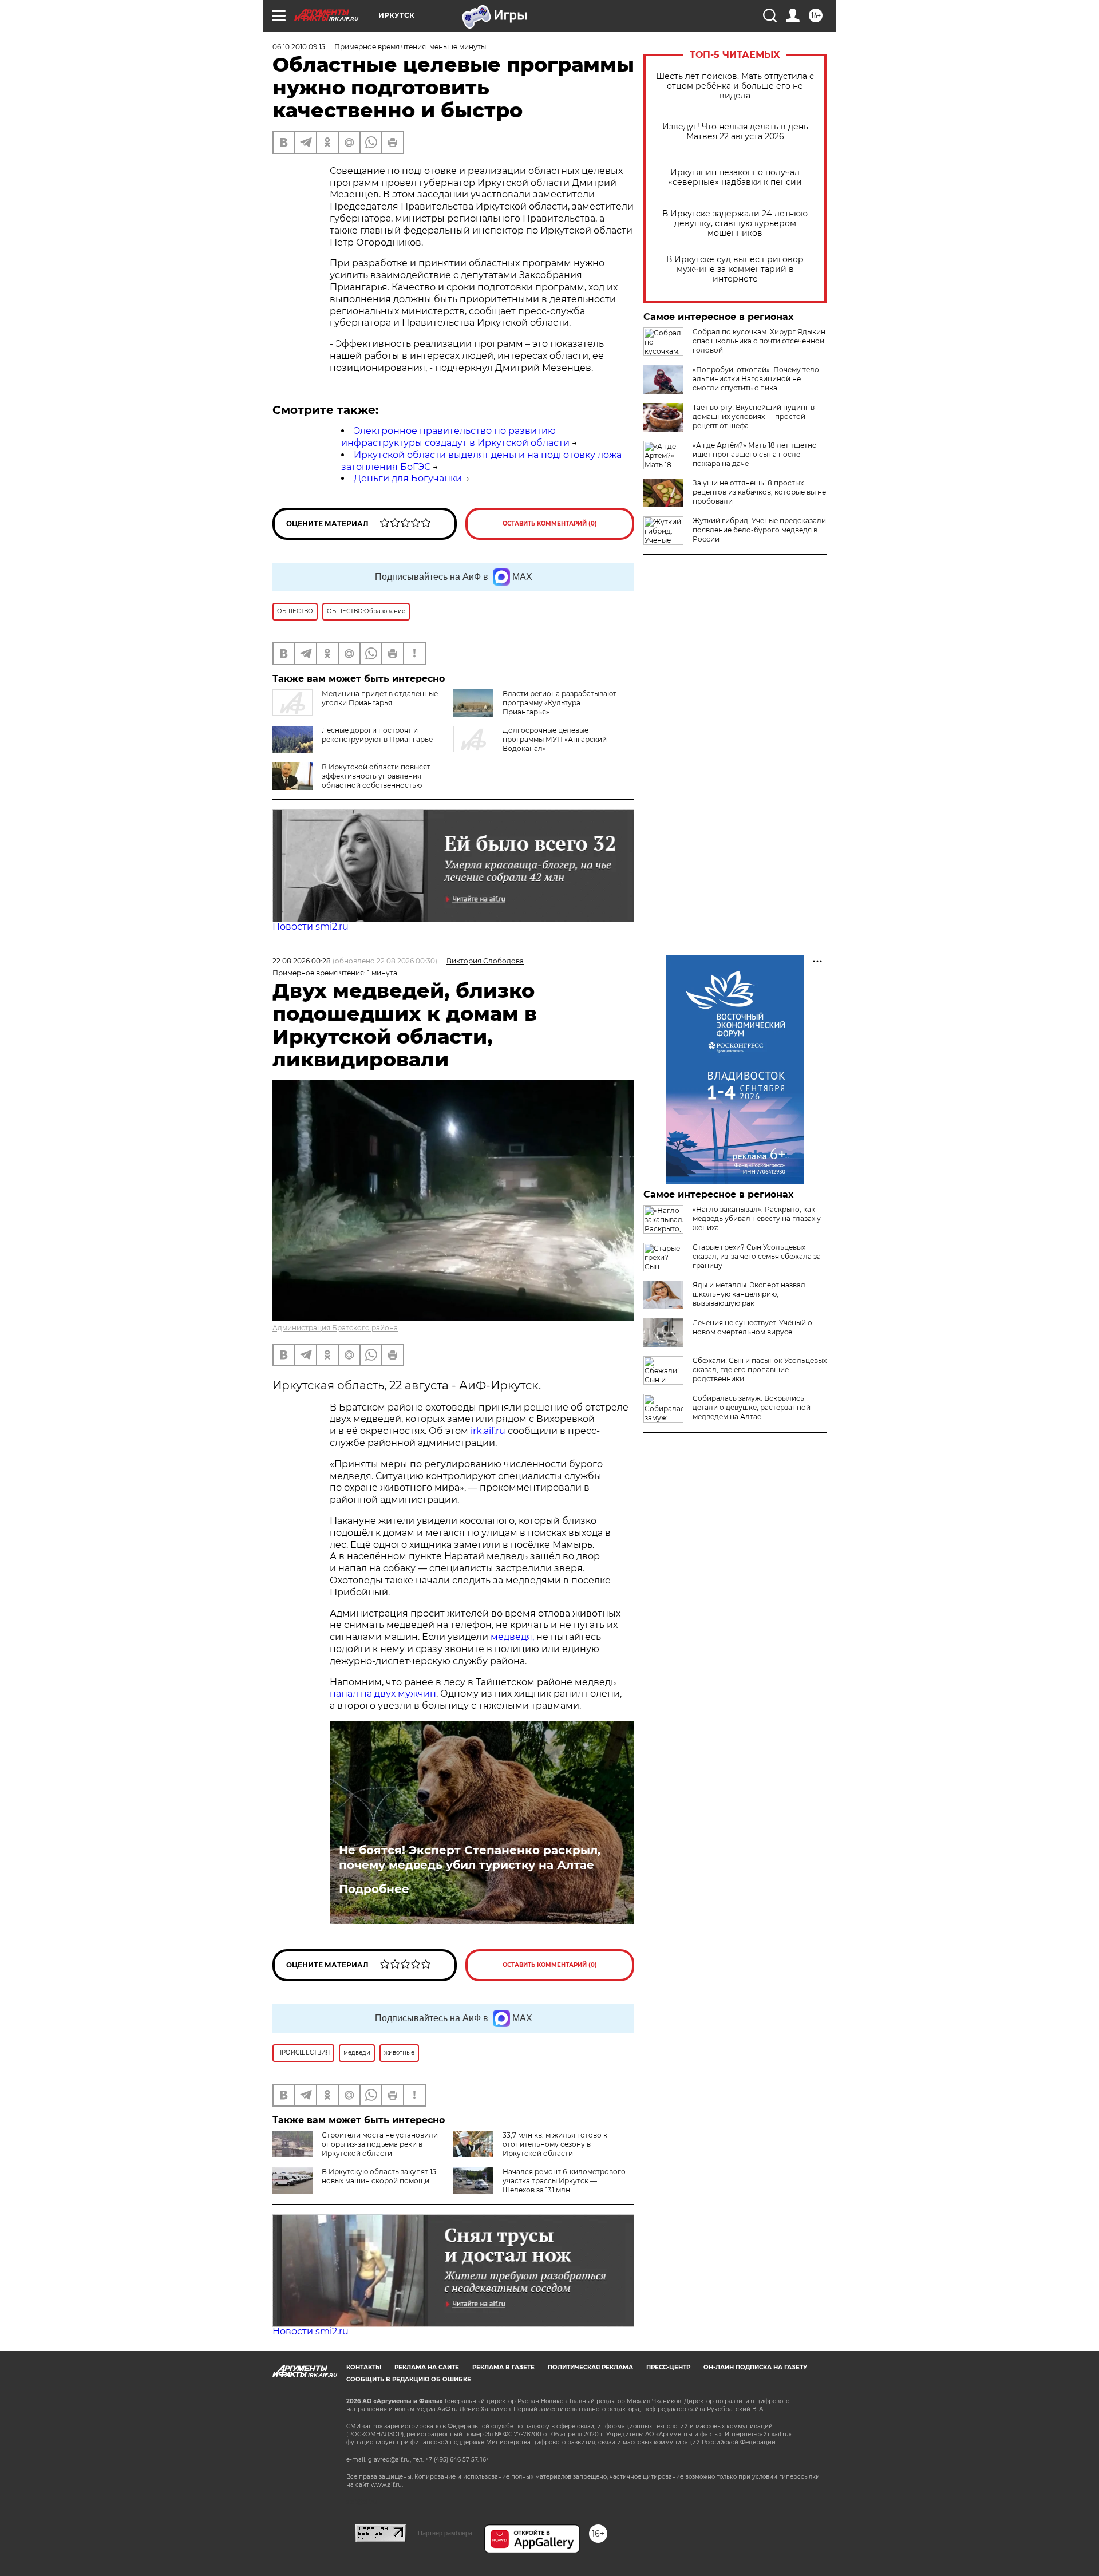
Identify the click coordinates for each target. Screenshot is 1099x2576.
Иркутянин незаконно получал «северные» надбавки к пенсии (735, 177)
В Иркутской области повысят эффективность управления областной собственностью (376, 776)
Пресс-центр (668, 2367)
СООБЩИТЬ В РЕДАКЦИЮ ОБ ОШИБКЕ (409, 2379)
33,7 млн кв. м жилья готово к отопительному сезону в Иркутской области (555, 2144)
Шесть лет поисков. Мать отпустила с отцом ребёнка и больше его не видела (735, 86)
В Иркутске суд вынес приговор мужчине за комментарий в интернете (735, 269)
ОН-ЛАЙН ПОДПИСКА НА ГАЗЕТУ (755, 2367)
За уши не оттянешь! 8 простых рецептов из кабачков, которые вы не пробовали (759, 492)
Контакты (364, 2367)
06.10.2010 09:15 (299, 47)
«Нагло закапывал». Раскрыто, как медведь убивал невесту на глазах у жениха (757, 1218)
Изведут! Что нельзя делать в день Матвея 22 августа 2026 (735, 132)
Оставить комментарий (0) (550, 524)
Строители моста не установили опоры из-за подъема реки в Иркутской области (380, 2144)
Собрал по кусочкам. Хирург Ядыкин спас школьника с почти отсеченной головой (759, 341)
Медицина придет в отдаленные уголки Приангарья (380, 698)
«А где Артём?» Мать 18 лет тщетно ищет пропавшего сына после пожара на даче (755, 454)
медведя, (512, 1637)
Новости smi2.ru (311, 927)
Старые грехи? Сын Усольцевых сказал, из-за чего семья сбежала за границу (757, 1256)
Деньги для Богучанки (408, 478)
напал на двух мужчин (383, 1694)
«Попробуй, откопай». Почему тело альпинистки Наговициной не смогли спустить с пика (756, 379)
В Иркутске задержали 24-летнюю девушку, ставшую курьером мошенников (735, 224)
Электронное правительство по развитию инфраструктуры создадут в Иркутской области (455, 437)
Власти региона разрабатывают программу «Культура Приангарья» (560, 703)
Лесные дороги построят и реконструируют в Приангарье (377, 735)
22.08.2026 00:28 (302, 961)
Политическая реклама (590, 2367)
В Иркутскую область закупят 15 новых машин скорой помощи (379, 2176)
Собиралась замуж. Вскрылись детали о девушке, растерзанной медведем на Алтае (752, 1407)
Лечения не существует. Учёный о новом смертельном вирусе (752, 1327)
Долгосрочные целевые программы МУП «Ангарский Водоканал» (555, 739)
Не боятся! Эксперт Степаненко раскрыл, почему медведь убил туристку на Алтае (470, 1858)
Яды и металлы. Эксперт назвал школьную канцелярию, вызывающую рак (749, 1294)
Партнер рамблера (445, 2533)
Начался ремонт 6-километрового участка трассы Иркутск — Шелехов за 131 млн (564, 2181)
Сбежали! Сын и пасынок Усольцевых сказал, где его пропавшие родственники (760, 1370)
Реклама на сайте (427, 2367)
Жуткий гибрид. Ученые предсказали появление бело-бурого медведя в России (759, 530)
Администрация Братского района (335, 1328)
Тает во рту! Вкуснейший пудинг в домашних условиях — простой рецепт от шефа (754, 416)
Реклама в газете (503, 2367)
